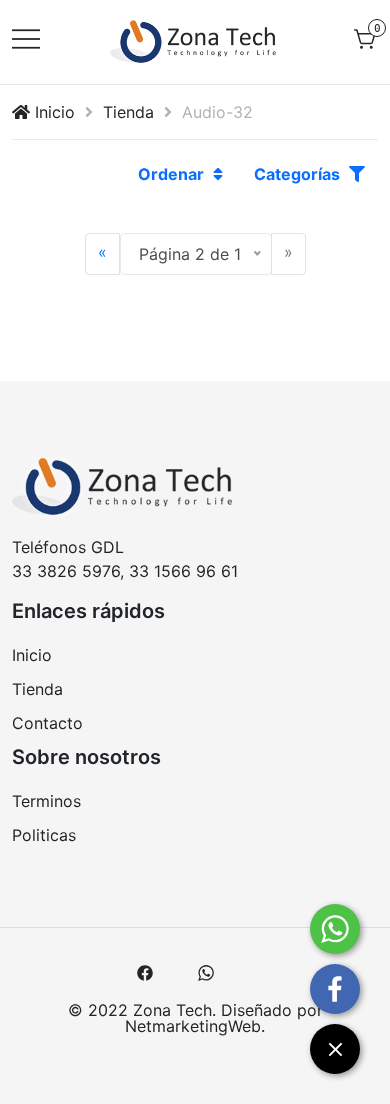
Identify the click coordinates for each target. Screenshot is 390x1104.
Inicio (52, 112)
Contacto (47, 723)
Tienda (128, 112)
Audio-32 (217, 112)
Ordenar (173, 174)
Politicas (44, 835)
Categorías (299, 174)
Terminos (46, 801)
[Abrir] (26, 37)
